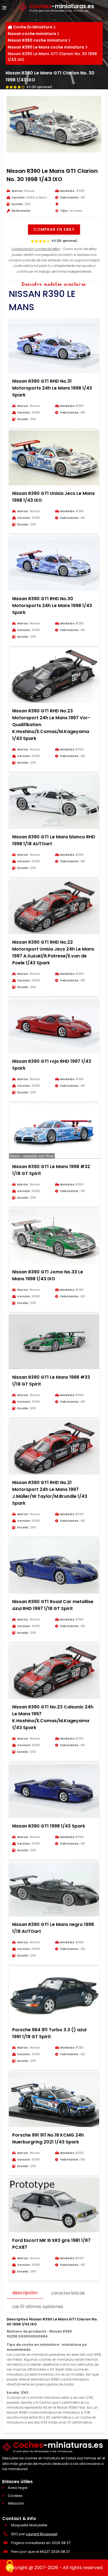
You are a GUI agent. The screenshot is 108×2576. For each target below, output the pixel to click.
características (68, 2293)
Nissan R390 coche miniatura (37, 40)
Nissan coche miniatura (32, 34)
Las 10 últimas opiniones (38, 2307)
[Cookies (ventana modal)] (10, 2567)
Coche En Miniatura (33, 27)
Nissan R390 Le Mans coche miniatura (46, 47)
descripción (25, 2293)
